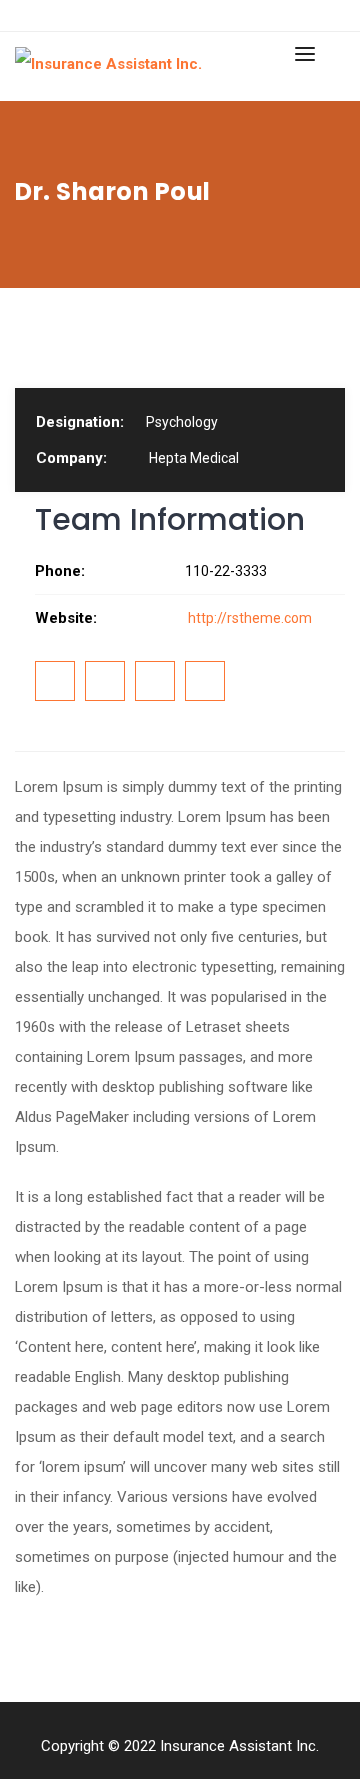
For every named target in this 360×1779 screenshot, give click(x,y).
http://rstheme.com (248, 618)
